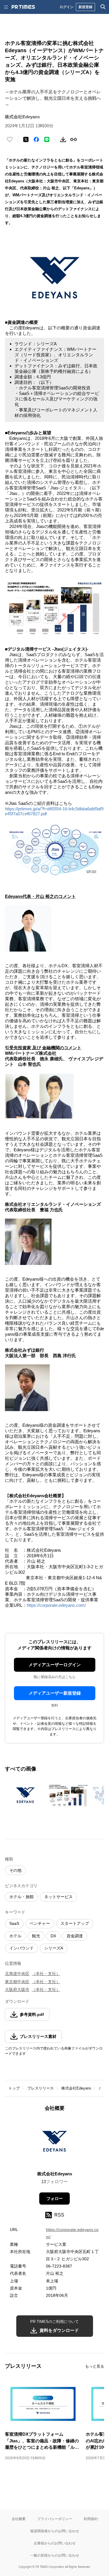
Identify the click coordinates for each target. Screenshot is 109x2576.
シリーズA (54, 1948)
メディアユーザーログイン (55, 1665)
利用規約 (91, 2519)
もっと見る (95, 2366)
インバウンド (22, 1948)
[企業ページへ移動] (54, 2143)
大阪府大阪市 (17, 1989)
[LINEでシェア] (47, 139)
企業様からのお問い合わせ (55, 2543)
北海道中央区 (17, 1974)
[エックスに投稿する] (26, 139)
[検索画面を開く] (103, 7)
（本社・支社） (46, 1974)
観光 (36, 1936)
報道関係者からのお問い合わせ (55, 2531)
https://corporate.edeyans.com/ (56, 1605)
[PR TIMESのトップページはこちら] (23, 7)
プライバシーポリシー (55, 2519)
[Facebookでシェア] (36, 139)
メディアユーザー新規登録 (55, 1693)
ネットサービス (58, 1897)
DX (53, 1936)
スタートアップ (75, 1923)
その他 (15, 1870)
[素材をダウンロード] (63, 139)
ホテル (15, 1936)
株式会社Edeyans (76, 2088)
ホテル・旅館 (22, 1897)
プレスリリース (41, 2088)
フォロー (55, 2199)
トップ (14, 2088)
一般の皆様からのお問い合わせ (55, 2555)
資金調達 (75, 1936)
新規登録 (85, 7)
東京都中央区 (17, 1982)
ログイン (67, 7)
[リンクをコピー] (74, 139)
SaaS (14, 1923)
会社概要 (19, 2519)
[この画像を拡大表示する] (25, 1795)
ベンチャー (40, 1923)
